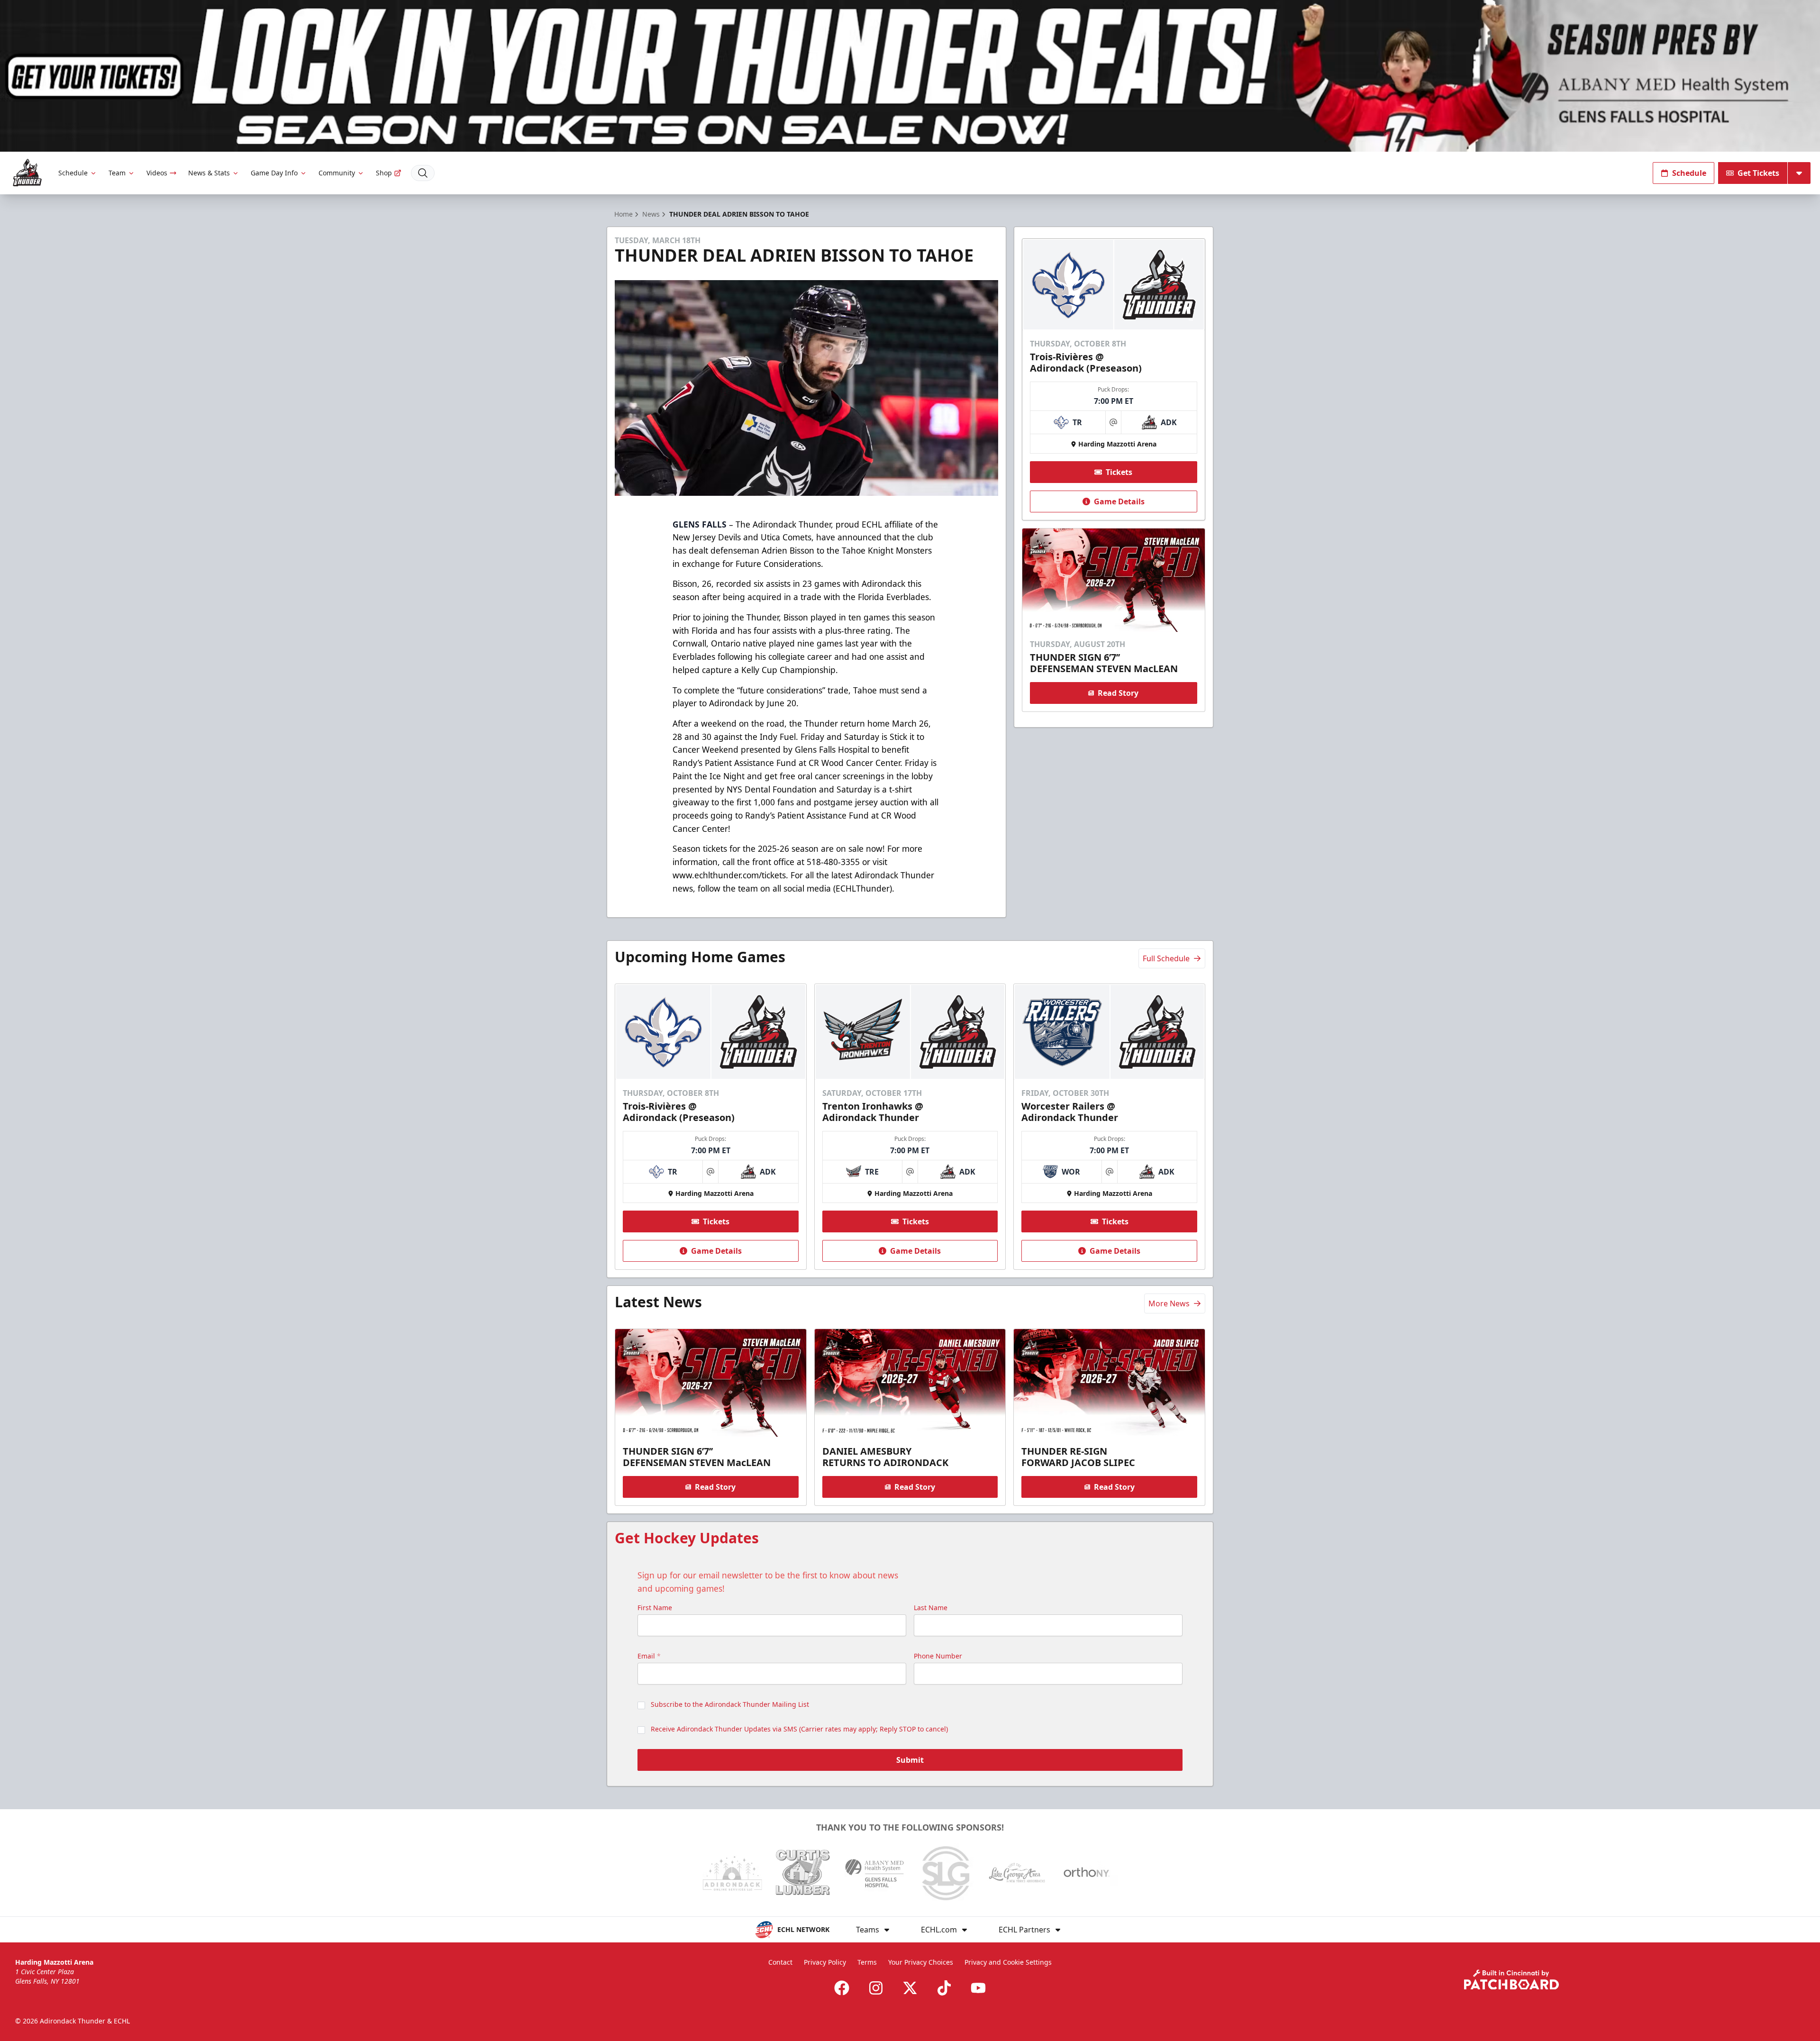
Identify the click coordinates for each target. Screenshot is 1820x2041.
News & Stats (209, 173)
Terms (867, 1962)
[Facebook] (842, 1988)
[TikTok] (944, 1988)
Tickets (1119, 472)
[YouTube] (978, 1988)
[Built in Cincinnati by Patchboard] (1511, 1980)
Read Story (1118, 693)
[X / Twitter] (910, 1988)
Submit (910, 1760)
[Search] (423, 173)
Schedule (73, 173)
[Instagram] (876, 1988)
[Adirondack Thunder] (27, 173)
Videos (157, 173)
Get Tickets (1758, 173)
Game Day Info (274, 173)
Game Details (1119, 501)
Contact (780, 1962)
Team (117, 173)
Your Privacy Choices (921, 1962)
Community (337, 173)
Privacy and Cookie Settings (1008, 1962)
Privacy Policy (825, 1962)
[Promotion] (910, 76)
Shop (384, 173)
